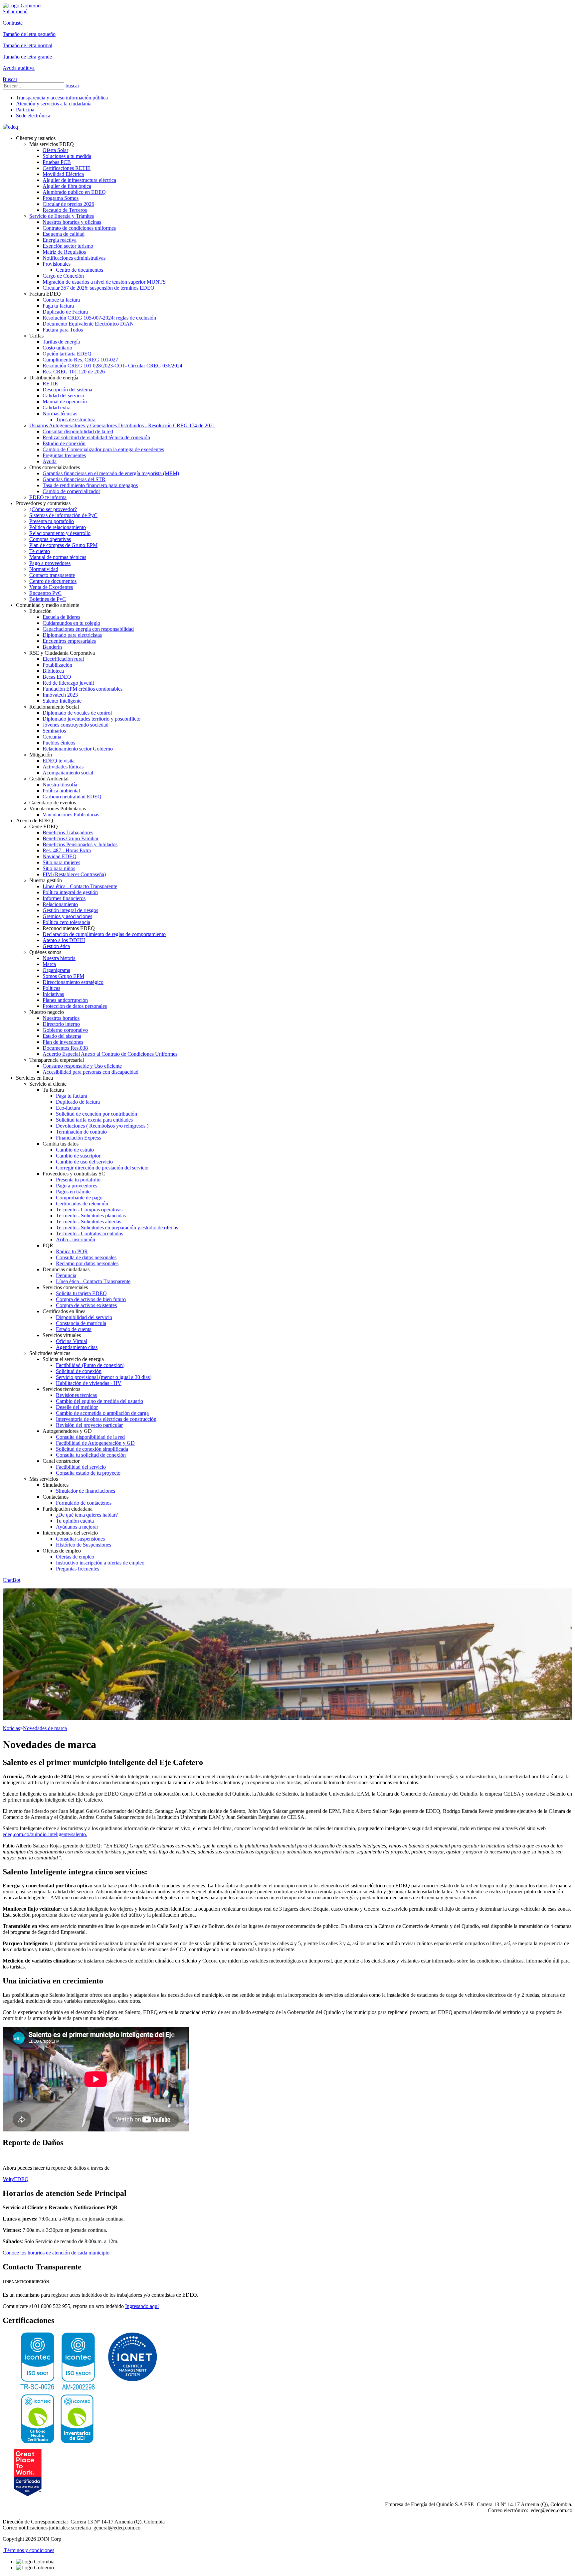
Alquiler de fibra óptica (67, 186)
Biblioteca (53, 671)
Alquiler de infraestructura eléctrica (79, 180)
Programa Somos (61, 198)
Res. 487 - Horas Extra (67, 850)
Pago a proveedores (50, 563)
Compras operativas (50, 539)
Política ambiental (61, 791)
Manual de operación (65, 402)
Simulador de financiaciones (86, 1491)
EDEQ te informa (48, 497)
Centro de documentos (80, 270)
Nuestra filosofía (60, 785)
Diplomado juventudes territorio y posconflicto (92, 719)
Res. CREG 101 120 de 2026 (74, 372)
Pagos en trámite (73, 1192)
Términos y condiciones (28, 2550)
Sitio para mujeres (61, 862)
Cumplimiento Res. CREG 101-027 (80, 360)
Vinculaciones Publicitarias (71, 814)
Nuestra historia (59, 958)
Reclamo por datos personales (87, 1263)
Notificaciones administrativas (74, 258)
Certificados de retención (82, 1204)
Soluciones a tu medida (67, 156)
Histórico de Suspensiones (84, 1545)
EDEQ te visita (59, 761)
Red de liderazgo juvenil (68, 683)
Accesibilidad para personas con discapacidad (91, 1072)
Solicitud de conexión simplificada (92, 1449)
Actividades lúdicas (63, 767)
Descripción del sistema (67, 390)
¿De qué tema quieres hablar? (87, 1515)
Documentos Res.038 (65, 1048)
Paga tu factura (58, 306)
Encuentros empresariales (69, 641)
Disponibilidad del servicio (84, 1317)
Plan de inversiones (63, 1042)
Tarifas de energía (61, 342)
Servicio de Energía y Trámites (62, 216)
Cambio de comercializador (71, 491)
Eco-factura (68, 1108)
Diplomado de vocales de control (77, 713)
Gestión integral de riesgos (70, 910)
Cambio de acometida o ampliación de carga (102, 1413)
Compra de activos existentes (86, 1305)
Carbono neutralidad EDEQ (72, 797)
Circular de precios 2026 (68, 204)
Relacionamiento (60, 904)
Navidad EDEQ (60, 856)
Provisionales (57, 264)
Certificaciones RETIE (67, 168)
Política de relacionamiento (58, 527)
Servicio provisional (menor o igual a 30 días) (104, 1377)
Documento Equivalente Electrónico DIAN (88, 324)
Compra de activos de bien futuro (91, 1299)
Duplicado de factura (78, 1102)
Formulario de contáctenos (84, 1503)
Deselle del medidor (77, 1407)
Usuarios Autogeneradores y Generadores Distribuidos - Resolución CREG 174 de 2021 (122, 425)
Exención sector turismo (68, 246)
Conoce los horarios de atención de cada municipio (56, 2253)
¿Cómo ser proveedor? (53, 509)
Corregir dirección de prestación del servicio (102, 1168)
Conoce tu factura (61, 300)
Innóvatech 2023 (60, 695)
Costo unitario (57, 348)
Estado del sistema (62, 1036)
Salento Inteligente (62, 701)
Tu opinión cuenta (75, 1521)
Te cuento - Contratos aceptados (90, 1233)
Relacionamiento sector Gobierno (78, 749)
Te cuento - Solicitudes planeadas (91, 1216)
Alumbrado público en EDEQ (74, 192)
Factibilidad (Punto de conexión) (90, 1365)
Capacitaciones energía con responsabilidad (88, 629)
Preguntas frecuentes (64, 455)
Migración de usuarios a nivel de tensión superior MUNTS (104, 282)
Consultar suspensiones (80, 1539)
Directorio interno (61, 1024)
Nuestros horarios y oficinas (72, 222)
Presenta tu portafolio (52, 521)
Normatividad (44, 569)
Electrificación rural (63, 659)
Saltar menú (15, 11)
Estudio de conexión (64, 443)
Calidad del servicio (63, 396)
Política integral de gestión (70, 892)
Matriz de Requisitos (64, 252)
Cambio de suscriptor (78, 1156)
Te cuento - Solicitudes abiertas (89, 1221)
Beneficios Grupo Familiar (71, 838)
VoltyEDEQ (16, 2179)
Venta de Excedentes (51, 587)
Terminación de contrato (81, 1132)
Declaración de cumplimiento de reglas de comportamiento (104, 934)
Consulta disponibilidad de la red (90, 1437)
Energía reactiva (60, 240)
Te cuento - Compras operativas (89, 1210)
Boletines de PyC (48, 599)
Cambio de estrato (75, 1150)
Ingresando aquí (142, 2306)
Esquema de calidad (64, 234)
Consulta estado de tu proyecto (88, 1473)
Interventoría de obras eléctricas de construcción (106, 1419)
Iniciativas (53, 994)
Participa (25, 110)
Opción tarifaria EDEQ (67, 354)
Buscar (10, 79)
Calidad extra (57, 407)
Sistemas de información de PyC (63, 515)
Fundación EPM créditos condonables (83, 689)
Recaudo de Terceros (65, 210)
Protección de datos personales (75, 1006)
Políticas (51, 988)
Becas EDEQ (57, 677)
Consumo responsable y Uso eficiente (82, 1066)
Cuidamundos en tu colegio (71, 623)
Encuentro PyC (45, 593)
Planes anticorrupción (65, 1000)
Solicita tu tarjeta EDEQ (81, 1293)
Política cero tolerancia (66, 922)
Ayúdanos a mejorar (77, 1527)
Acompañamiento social (68, 773)
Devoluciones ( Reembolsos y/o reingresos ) (102, 1126)
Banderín (52, 647)
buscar (72, 86)
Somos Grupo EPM (63, 976)
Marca (49, 964)
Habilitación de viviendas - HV (89, 1383)
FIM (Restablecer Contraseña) (74, 874)
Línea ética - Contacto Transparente (80, 886)
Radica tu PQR (72, 1251)
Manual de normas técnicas (58, 557)
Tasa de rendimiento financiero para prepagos (90, 485)
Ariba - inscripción (76, 1239)
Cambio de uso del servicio (84, 1162)
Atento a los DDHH (64, 940)
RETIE (50, 384)
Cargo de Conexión (63, 276)
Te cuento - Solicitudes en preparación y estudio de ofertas (117, 1227)
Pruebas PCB (57, 162)
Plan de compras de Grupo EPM (63, 545)
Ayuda (50, 461)
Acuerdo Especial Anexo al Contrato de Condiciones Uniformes (110, 1054)
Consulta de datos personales (86, 1257)
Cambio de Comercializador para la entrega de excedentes (103, 449)
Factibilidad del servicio (81, 1467)
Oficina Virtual (72, 1341)
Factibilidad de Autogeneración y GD (95, 1443)
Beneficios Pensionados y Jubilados (80, 844)
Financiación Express (78, 1138)
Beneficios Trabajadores (68, 832)
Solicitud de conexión (79, 1371)
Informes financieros (64, 898)
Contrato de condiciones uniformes (79, 228)
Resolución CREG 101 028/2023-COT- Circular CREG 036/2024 (112, 366)
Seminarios (54, 731)
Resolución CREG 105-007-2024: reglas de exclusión (99, 318)
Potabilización (57, 665)
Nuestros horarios (61, 1018)
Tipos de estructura (76, 419)
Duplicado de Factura (65, 312)
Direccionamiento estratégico (73, 982)
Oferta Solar (55, 150)
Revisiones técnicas (76, 1395)
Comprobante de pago (79, 1198)
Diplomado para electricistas (72, 635)
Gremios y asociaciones (67, 916)
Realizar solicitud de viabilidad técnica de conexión (96, 437)
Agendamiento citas (77, 1347)
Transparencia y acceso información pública (62, 98)
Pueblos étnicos (59, 743)
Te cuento (40, 551)
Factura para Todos (63, 330)
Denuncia (66, 1275)
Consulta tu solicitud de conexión (91, 1455)
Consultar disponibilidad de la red (78, 431)
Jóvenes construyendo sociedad (76, 725)
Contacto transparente (52, 575)
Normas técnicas (60, 413)
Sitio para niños (59, 868)
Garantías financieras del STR (74, 479)
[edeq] (10, 127)
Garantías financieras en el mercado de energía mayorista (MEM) (111, 473)
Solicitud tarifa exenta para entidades (94, 1120)
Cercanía (52, 737)
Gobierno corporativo (65, 1030)
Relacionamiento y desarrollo (60, 533)
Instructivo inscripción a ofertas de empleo (100, 1563)
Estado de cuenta (74, 1329)
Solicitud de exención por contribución (96, 1114)
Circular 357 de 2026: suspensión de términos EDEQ (98, 288)
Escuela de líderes (61, 617)
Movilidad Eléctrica (63, 174)
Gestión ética (56, 946)
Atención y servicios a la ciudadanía (54, 104)
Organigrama (56, 970)
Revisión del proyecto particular (89, 1425)
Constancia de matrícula (81, 1323)
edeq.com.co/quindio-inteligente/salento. (45, 1834)
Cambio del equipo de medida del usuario (99, 1401)
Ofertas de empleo (75, 1557)
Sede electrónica (33, 116)
